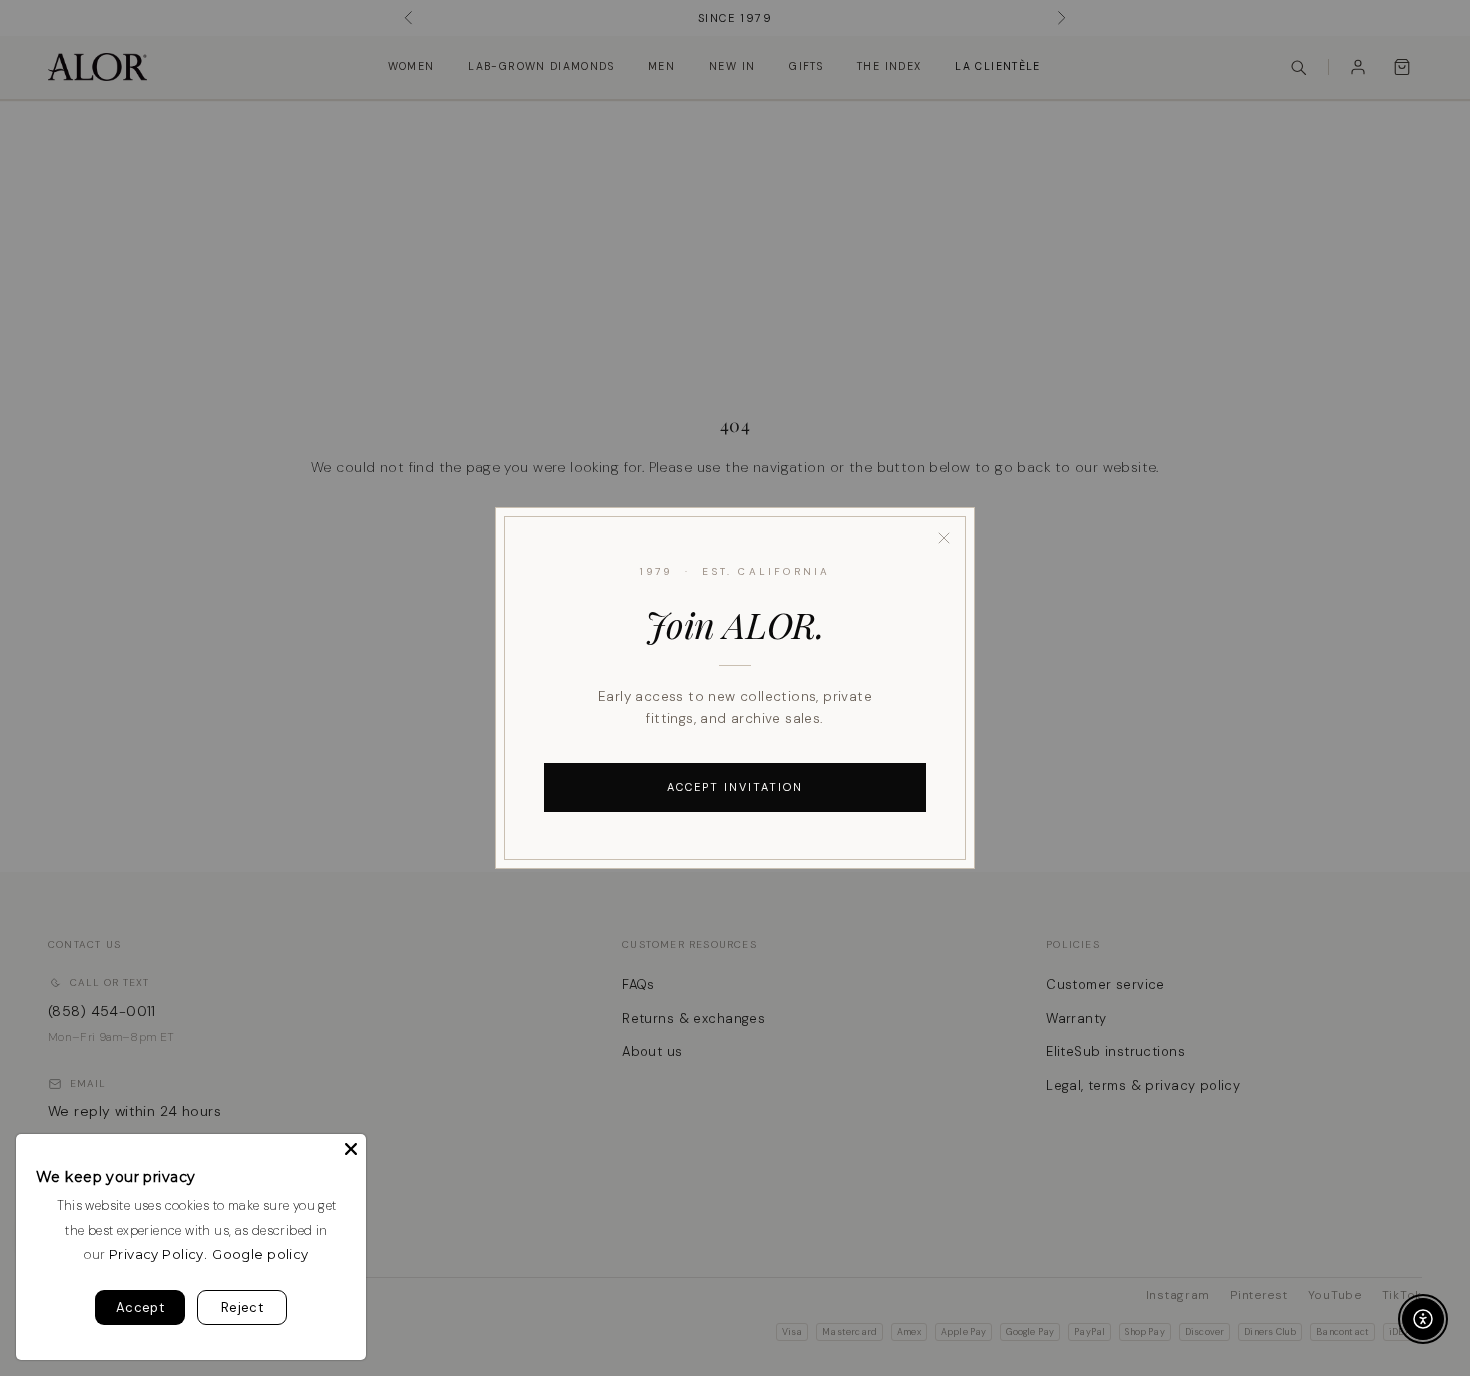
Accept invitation (735, 787)
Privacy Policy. (158, 1254)
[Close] (944, 538)
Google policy (260, 1254)
